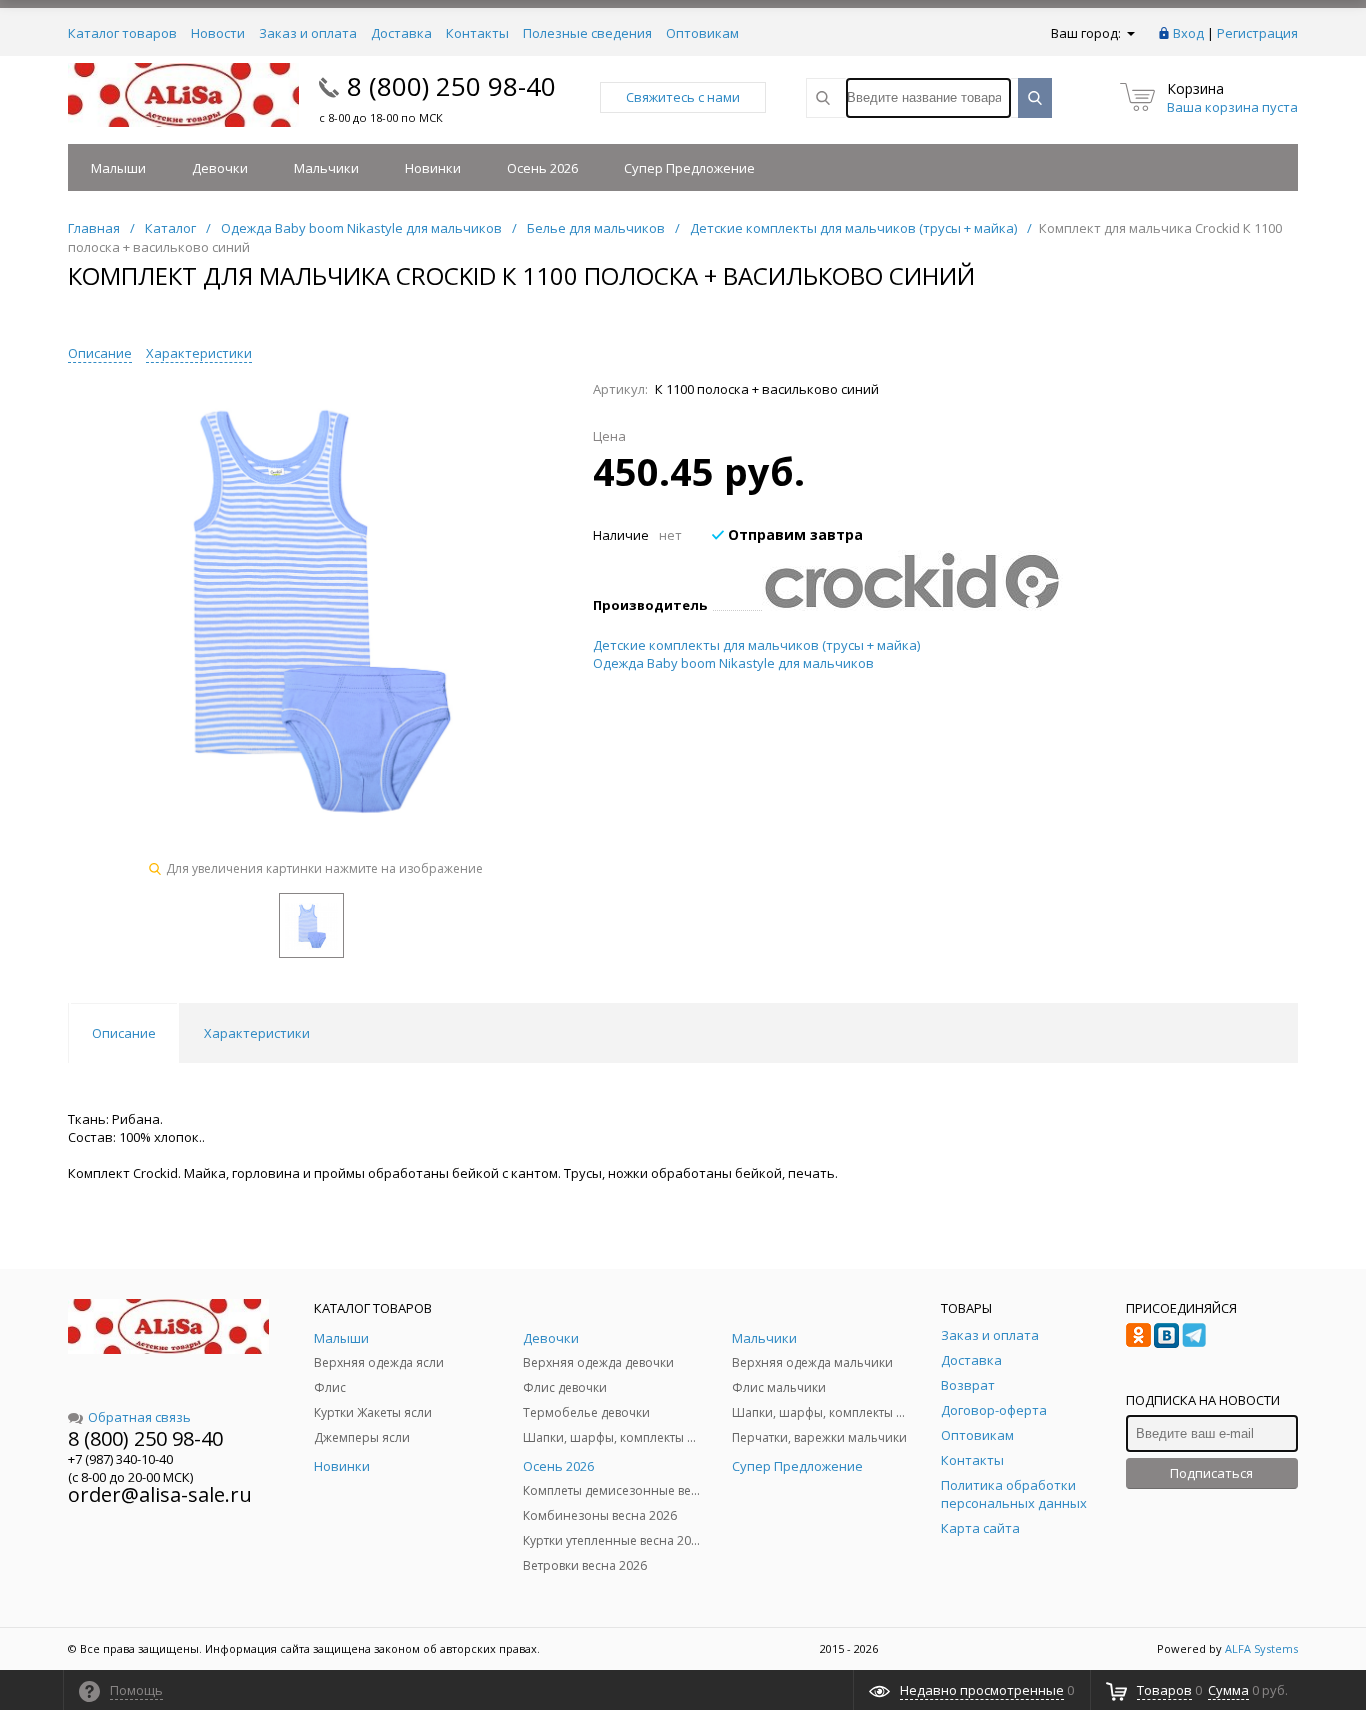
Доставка (401, 33)
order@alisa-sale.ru (160, 1494)
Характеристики (199, 353)
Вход (1188, 33)
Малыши (118, 168)
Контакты (477, 33)
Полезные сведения (587, 33)
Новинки (433, 168)
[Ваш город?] (1129, 33)
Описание (100, 353)
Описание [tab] (124, 1033)
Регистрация (1257, 33)
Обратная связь (139, 1417)
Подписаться (1211, 1473)
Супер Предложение (689, 168)
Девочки (220, 168)
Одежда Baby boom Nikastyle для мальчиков (733, 663)
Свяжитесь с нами (683, 97)
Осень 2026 (542, 168)
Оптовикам (702, 33)
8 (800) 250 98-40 (451, 86)
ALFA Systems (1261, 1648)
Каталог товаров (122, 33)
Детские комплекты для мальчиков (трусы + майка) (756, 645)
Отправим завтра (793, 534)
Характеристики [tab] (257, 1033)
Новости (218, 33)
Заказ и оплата (308, 33)
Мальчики (326, 168)
